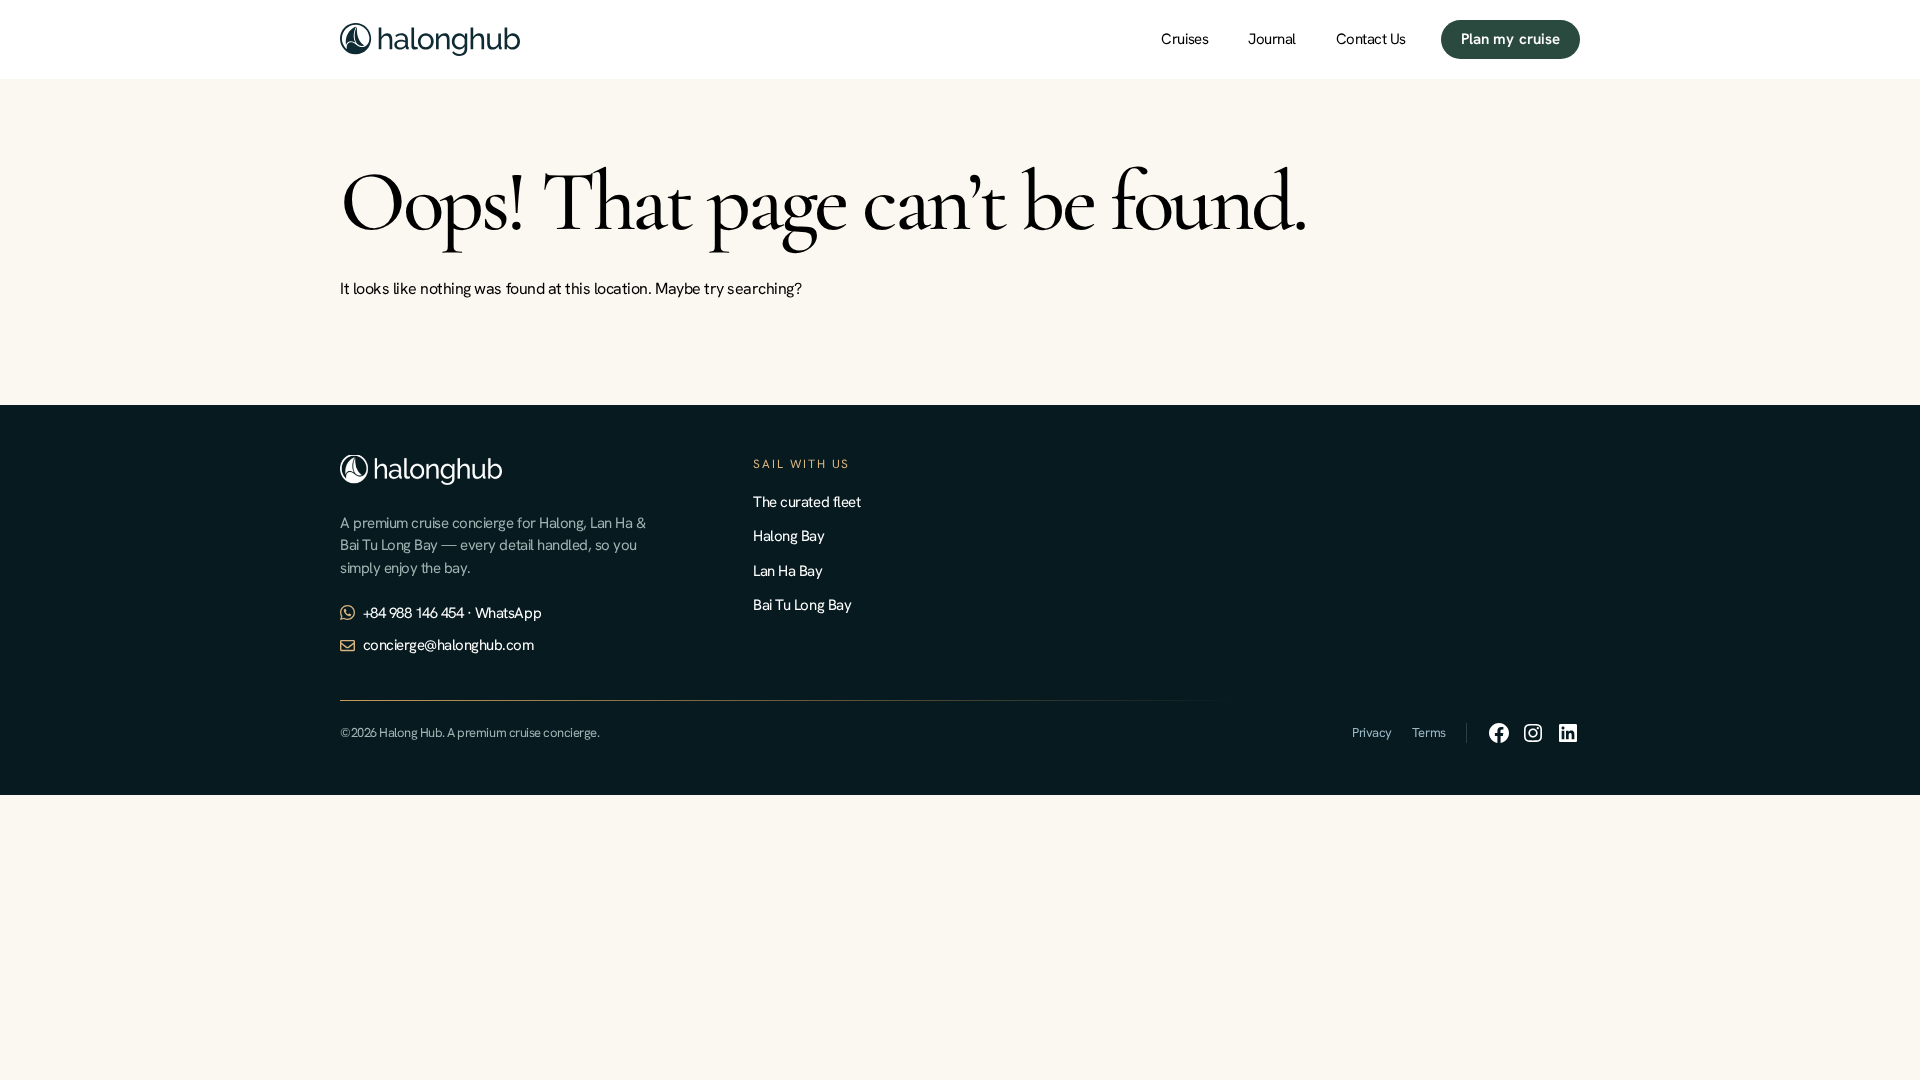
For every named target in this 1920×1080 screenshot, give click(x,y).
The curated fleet (806, 502)
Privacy (1372, 732)
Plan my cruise (1510, 39)
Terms (1429, 732)
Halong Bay (788, 536)
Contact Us (1371, 39)
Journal (1272, 39)
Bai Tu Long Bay (802, 605)
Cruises (1184, 39)
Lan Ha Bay (787, 571)
